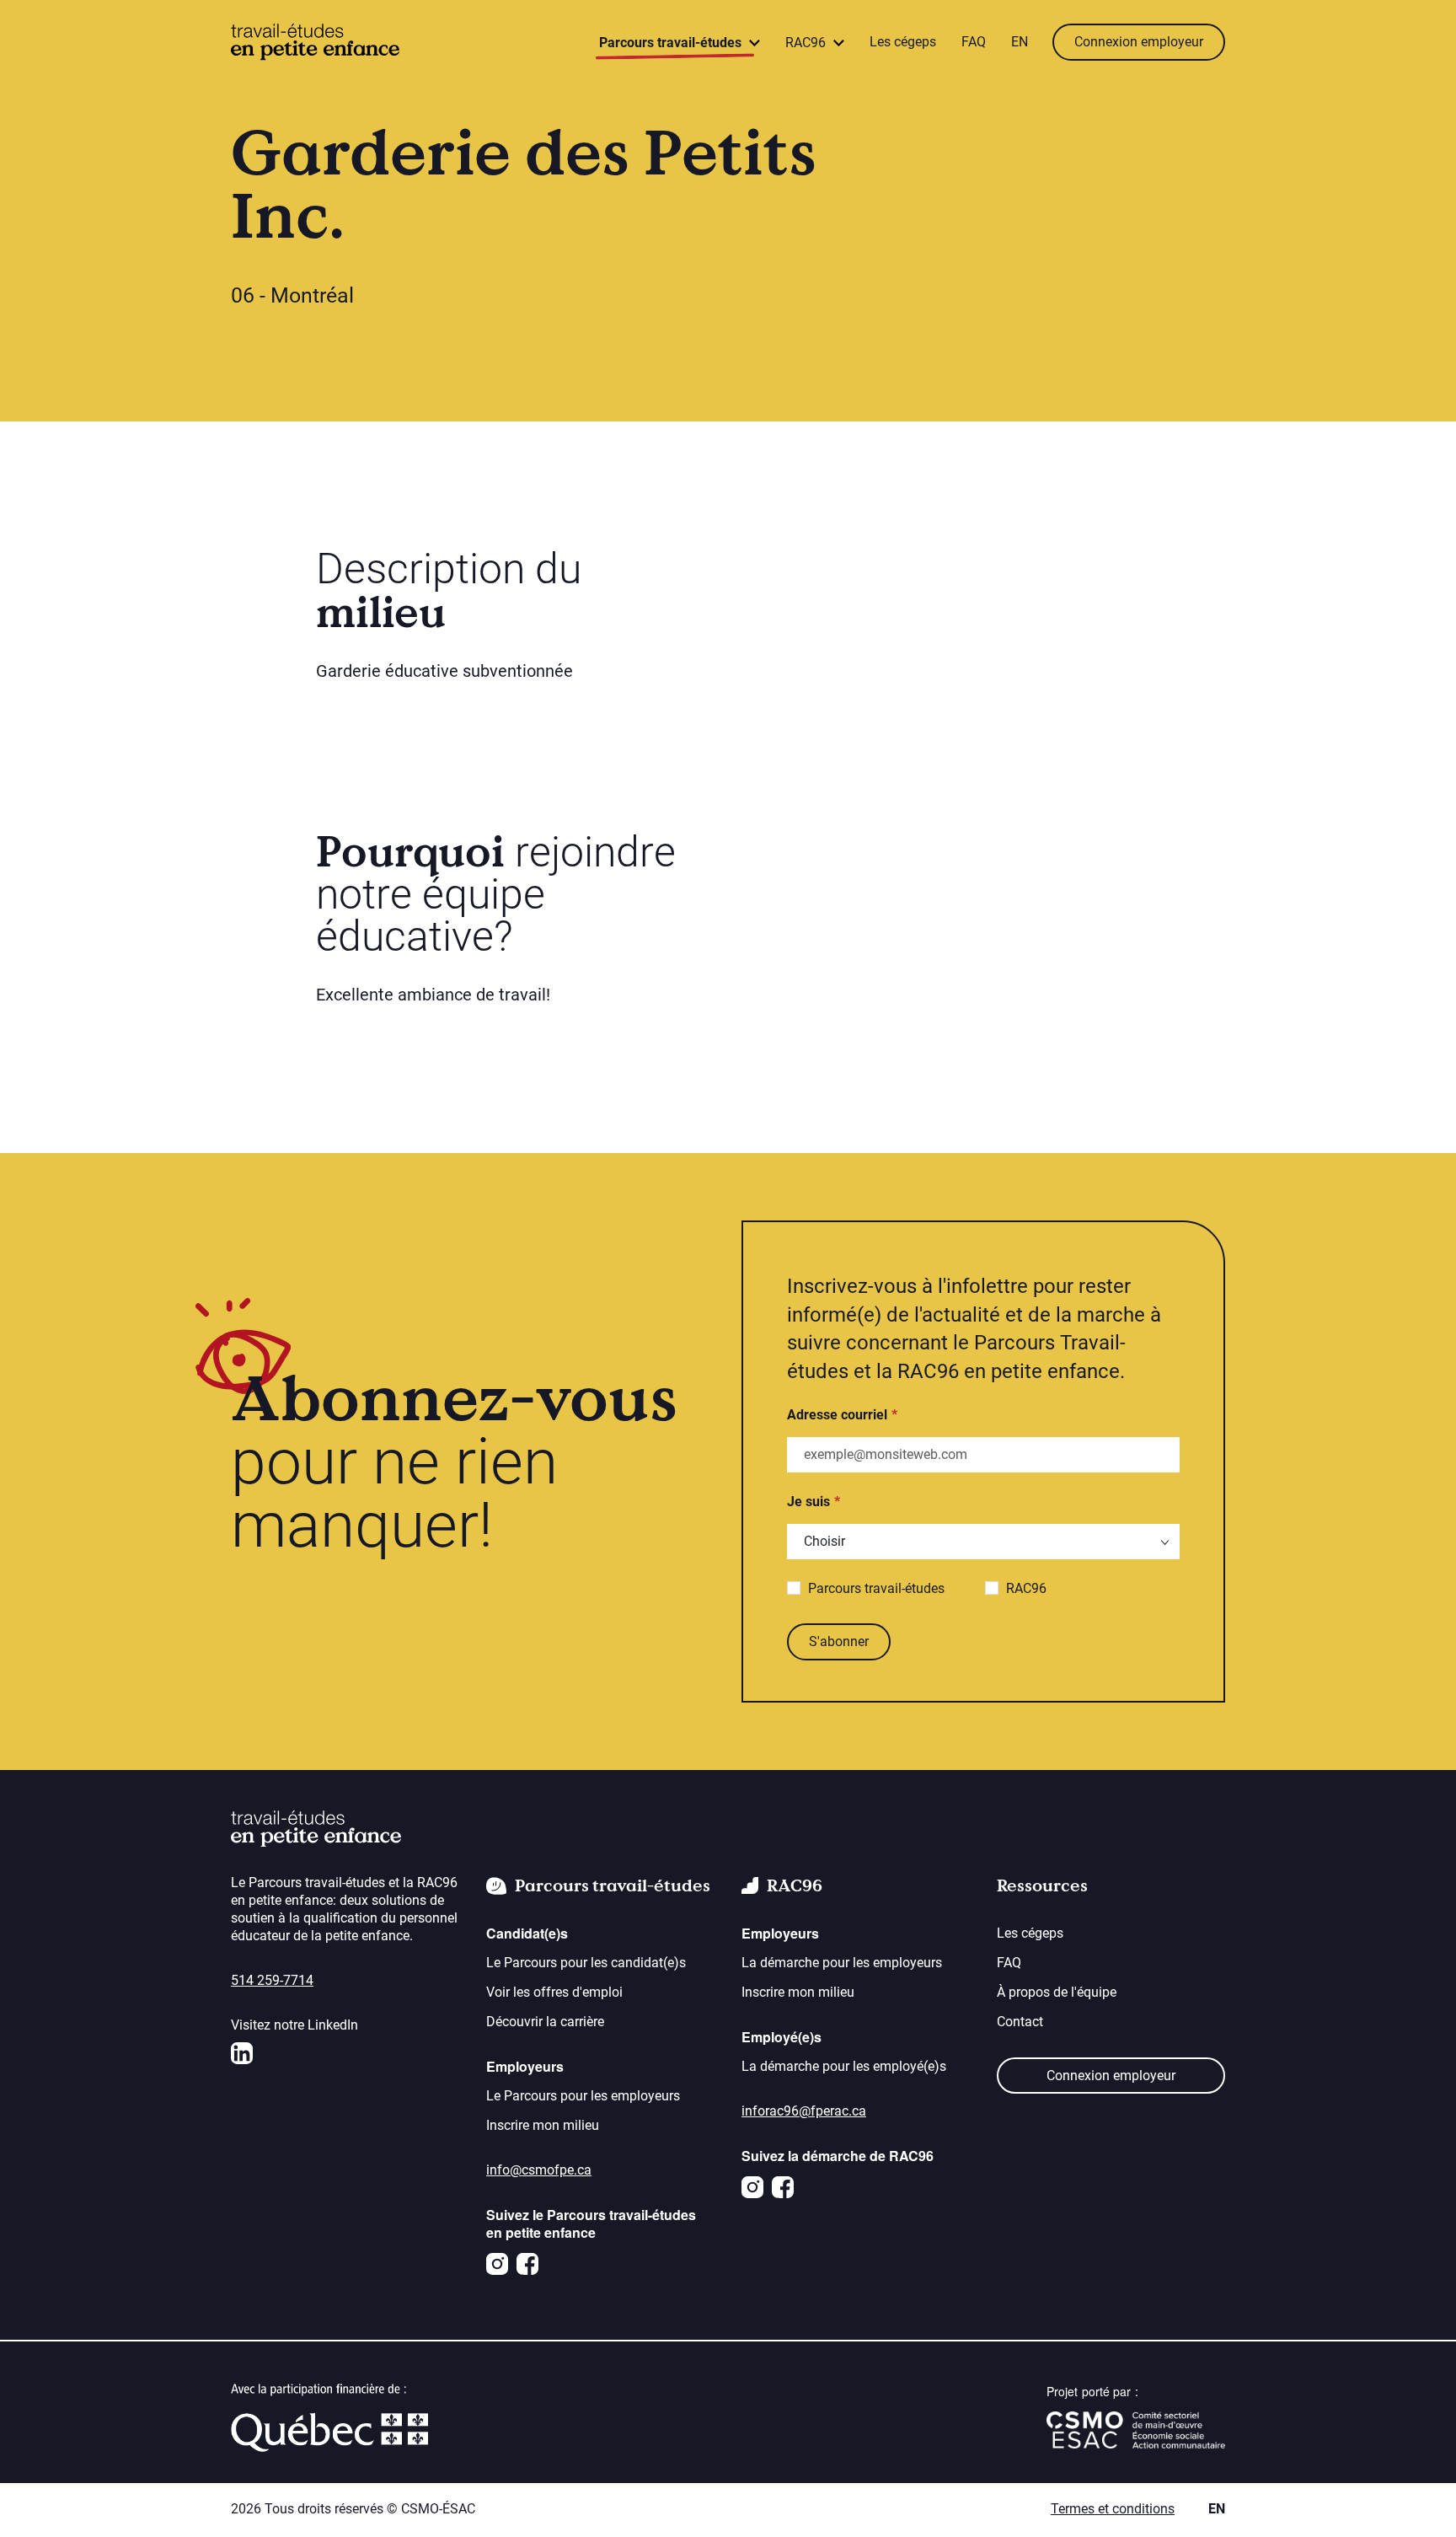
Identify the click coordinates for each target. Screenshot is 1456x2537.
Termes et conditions (1113, 2509)
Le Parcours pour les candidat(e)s (586, 1963)
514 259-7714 (272, 1980)
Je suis (808, 1502)
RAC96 (1026, 1588)
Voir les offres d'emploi (554, 1992)
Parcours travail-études (876, 1588)
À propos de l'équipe (1057, 1992)
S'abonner (839, 1641)
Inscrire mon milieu (543, 2125)
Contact (1020, 2022)
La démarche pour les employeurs (842, 1963)
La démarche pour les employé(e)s (844, 2066)
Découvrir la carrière (545, 2022)
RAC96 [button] (807, 43)
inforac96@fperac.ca (804, 2111)
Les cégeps (903, 42)
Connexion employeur (1139, 42)
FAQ (974, 42)
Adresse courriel (837, 1415)
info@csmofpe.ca (539, 2170)
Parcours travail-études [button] (672, 43)
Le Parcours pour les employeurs (583, 2096)
